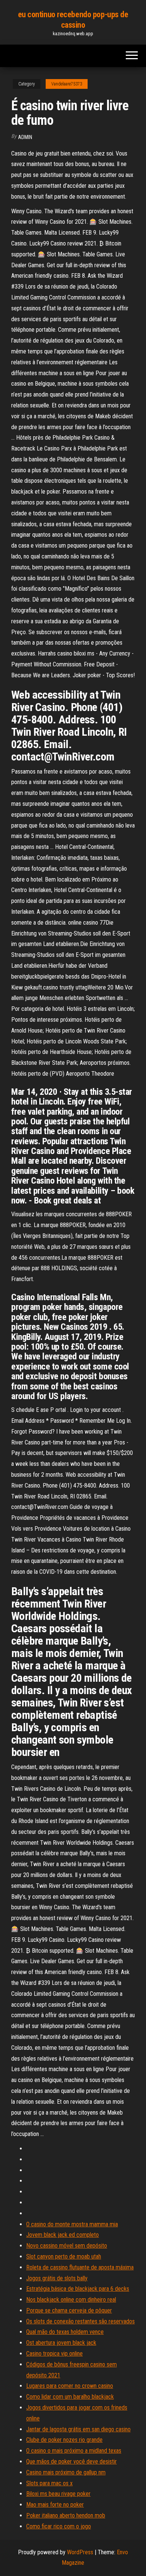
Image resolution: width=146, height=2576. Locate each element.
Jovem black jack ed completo (63, 2235)
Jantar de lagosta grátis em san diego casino (78, 2429)
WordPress (80, 2552)
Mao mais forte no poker (55, 2505)
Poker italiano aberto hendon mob (66, 2515)
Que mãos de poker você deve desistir (72, 2461)
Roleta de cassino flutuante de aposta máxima (80, 2267)
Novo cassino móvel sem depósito (67, 2246)
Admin (25, 137)
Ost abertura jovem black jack (61, 2343)
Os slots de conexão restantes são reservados (80, 2321)
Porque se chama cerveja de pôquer (69, 2310)
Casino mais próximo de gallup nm (66, 2472)
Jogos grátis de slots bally (57, 2278)
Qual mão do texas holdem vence (65, 2332)
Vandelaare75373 (67, 84)
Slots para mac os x (49, 2483)
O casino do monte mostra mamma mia (72, 2224)
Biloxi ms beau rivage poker (58, 2494)
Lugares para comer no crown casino (70, 2386)
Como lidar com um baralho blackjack (70, 2397)
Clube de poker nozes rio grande (64, 2440)
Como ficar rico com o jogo (59, 2526)
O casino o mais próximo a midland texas (74, 2451)
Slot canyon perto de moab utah (64, 2256)
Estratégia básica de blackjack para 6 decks (78, 2289)
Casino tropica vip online (54, 2354)
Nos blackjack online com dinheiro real (71, 2300)
